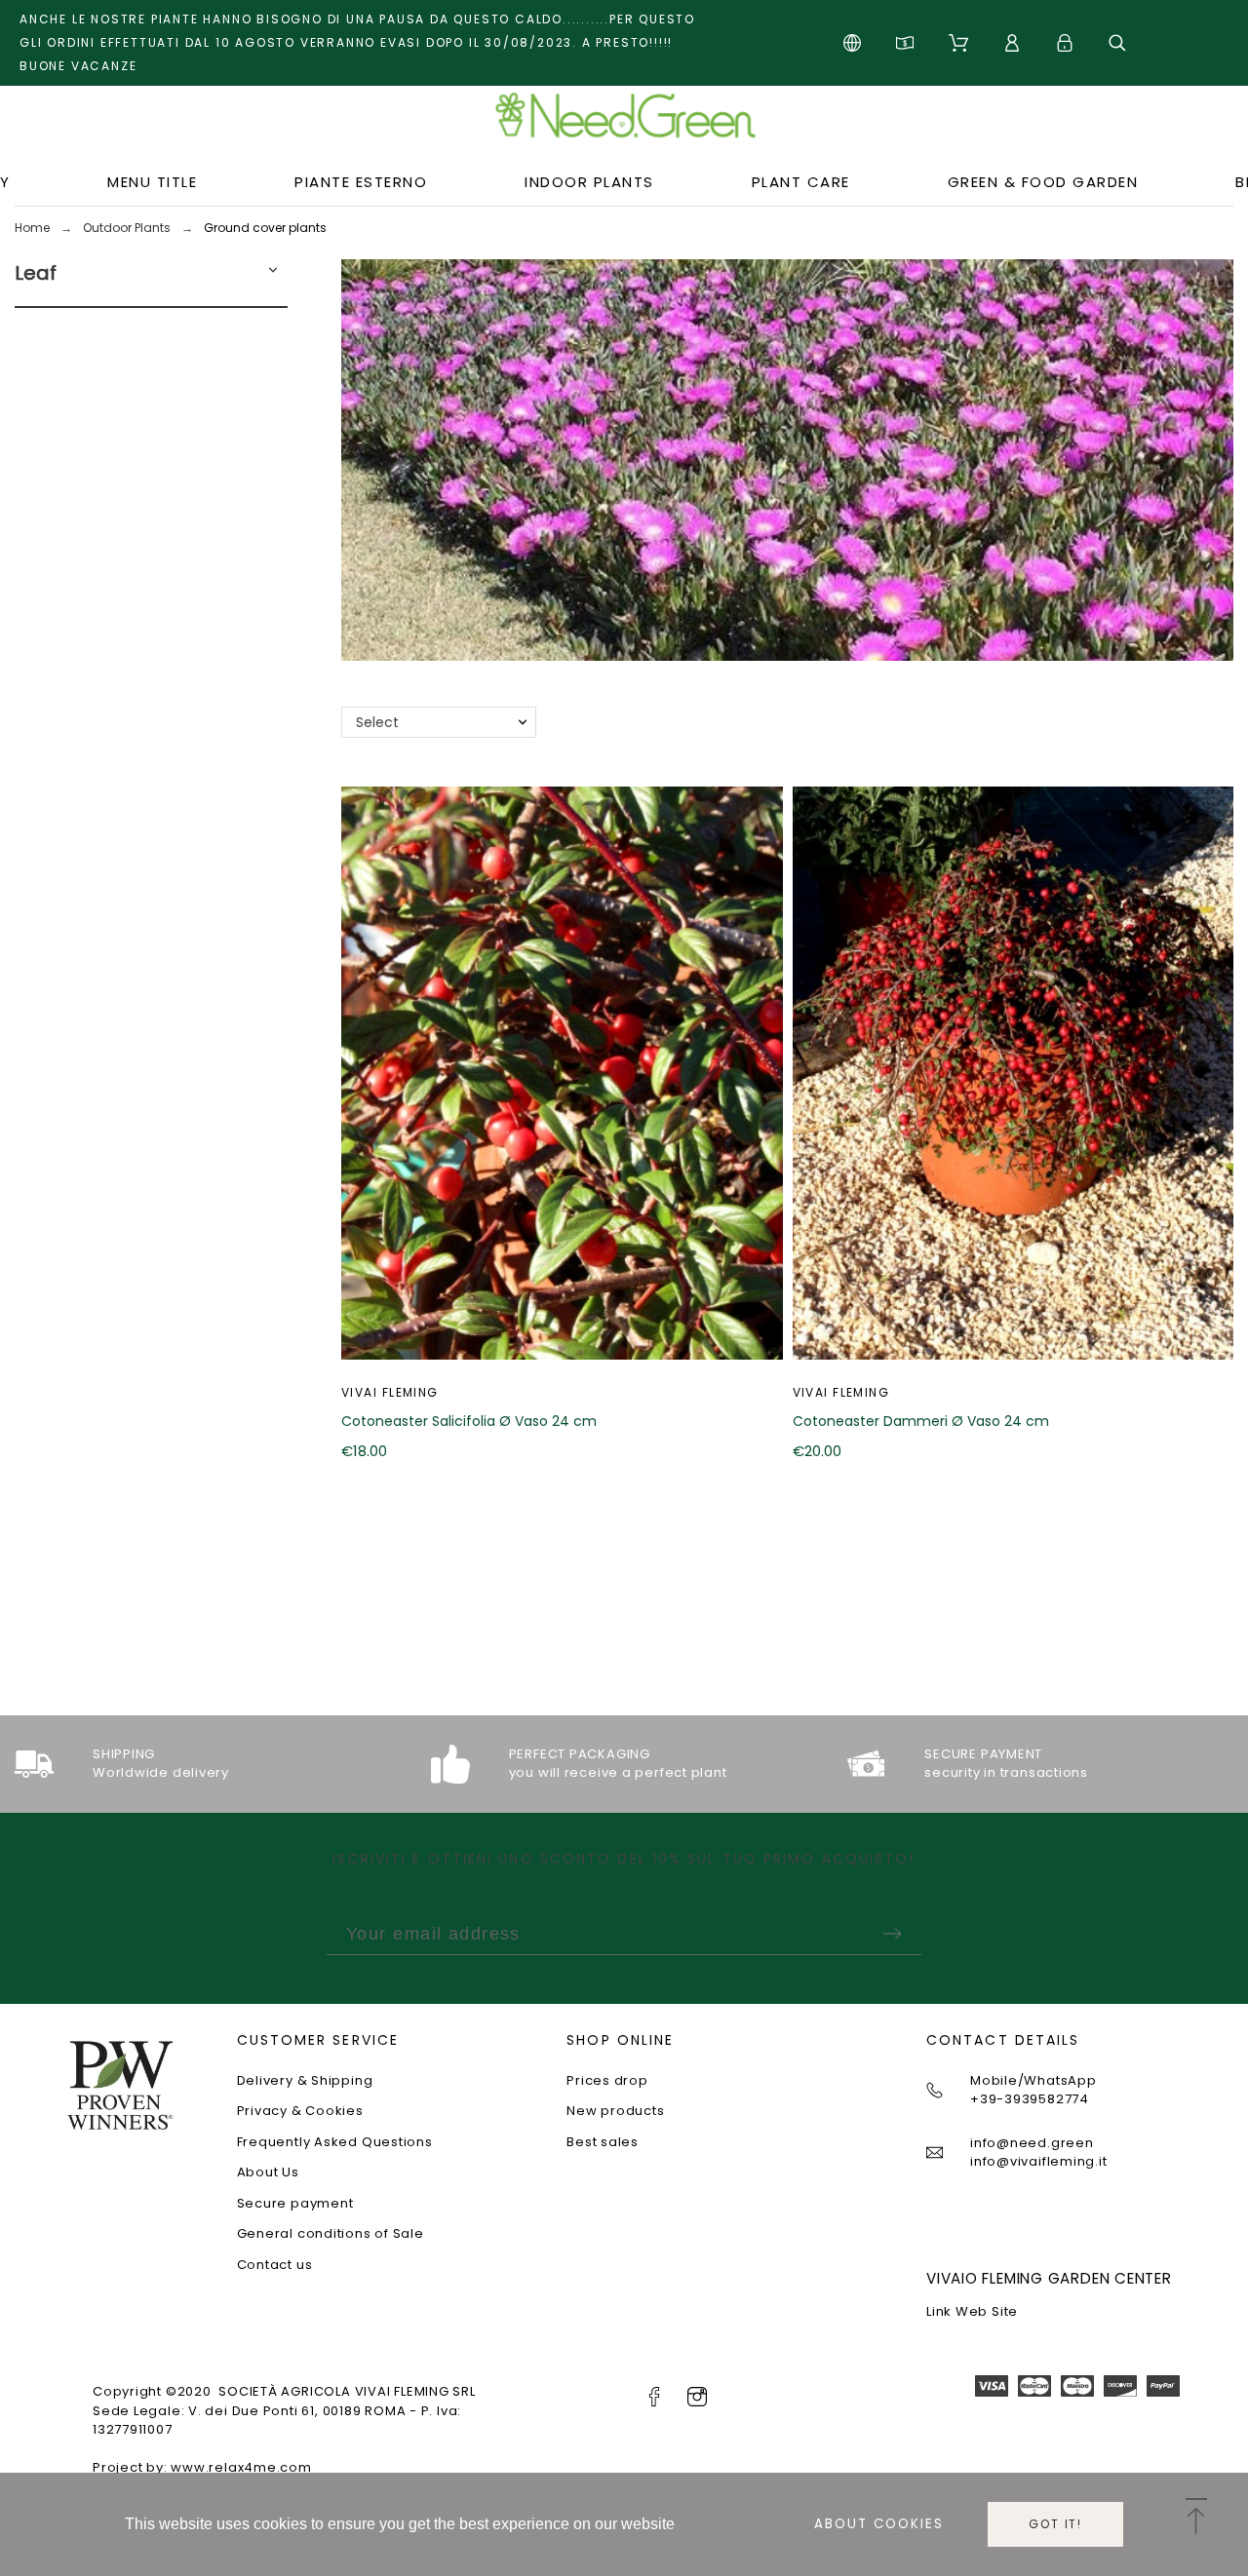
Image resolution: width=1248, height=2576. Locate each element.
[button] (273, 273)
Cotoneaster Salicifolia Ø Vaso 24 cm (469, 1421)
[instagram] (697, 2397)
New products (615, 2111)
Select (377, 722)
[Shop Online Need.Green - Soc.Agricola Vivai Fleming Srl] (624, 122)
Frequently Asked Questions (335, 2142)
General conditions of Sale (331, 2233)
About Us (268, 2172)
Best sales (603, 2142)
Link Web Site (972, 2311)
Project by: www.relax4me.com (202, 2467)
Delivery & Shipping (305, 2080)
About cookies (879, 2524)
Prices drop (607, 2080)
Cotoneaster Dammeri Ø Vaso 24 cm (921, 1421)
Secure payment (295, 2203)
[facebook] (654, 2397)
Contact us (275, 2265)
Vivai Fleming (390, 1392)
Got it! (1055, 2524)
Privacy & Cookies (300, 2111)
